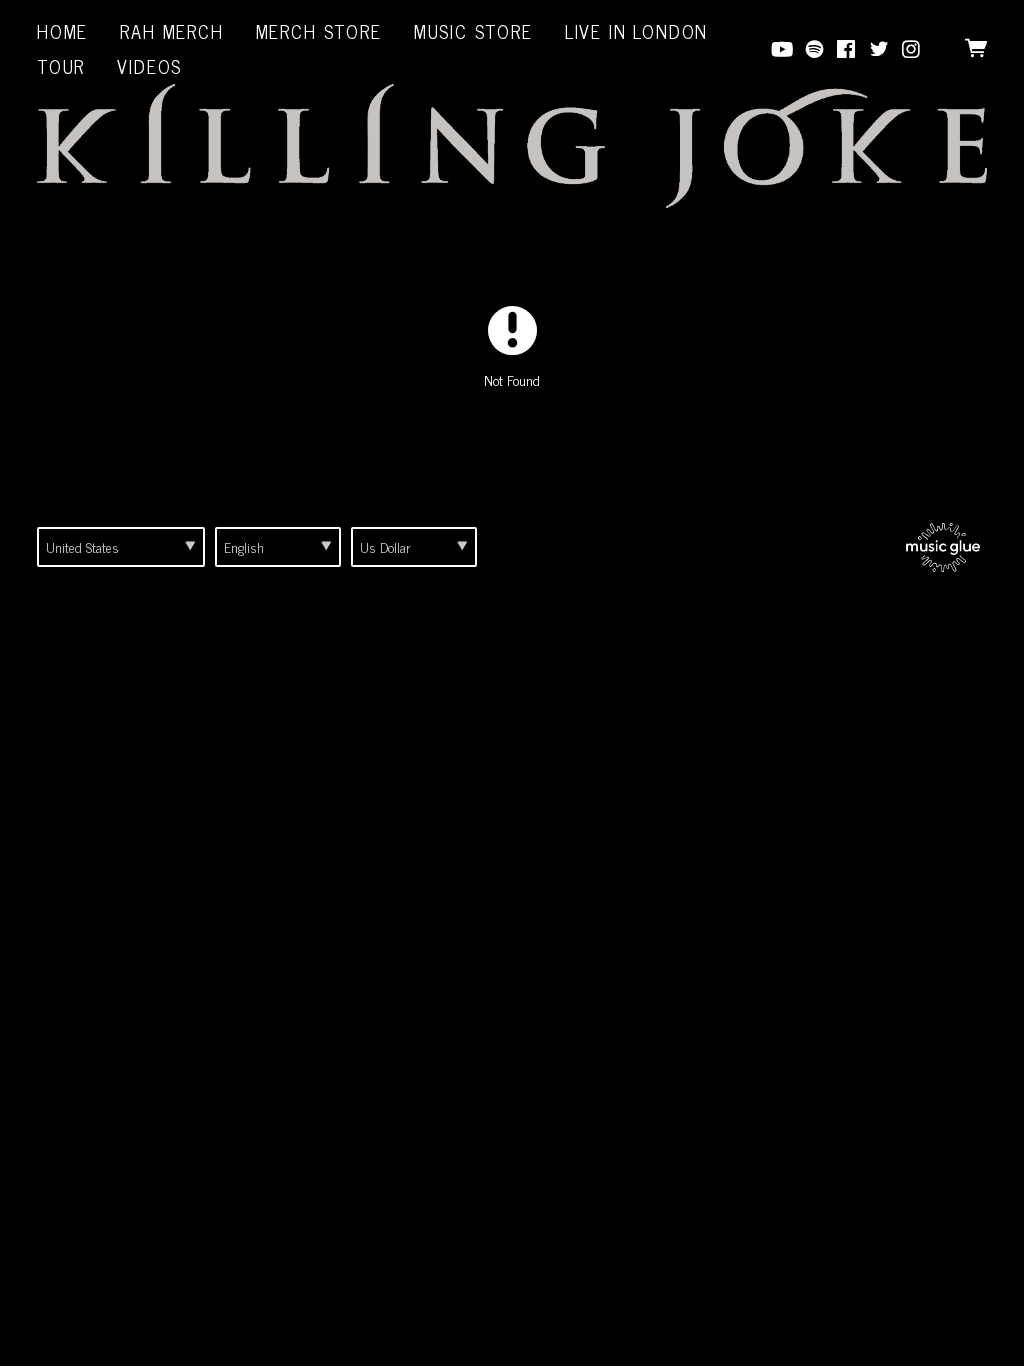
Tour (61, 66)
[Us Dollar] (414, 547)
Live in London (636, 31)
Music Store (473, 31)
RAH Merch (171, 31)
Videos (149, 66)
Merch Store (319, 31)
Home (62, 31)
